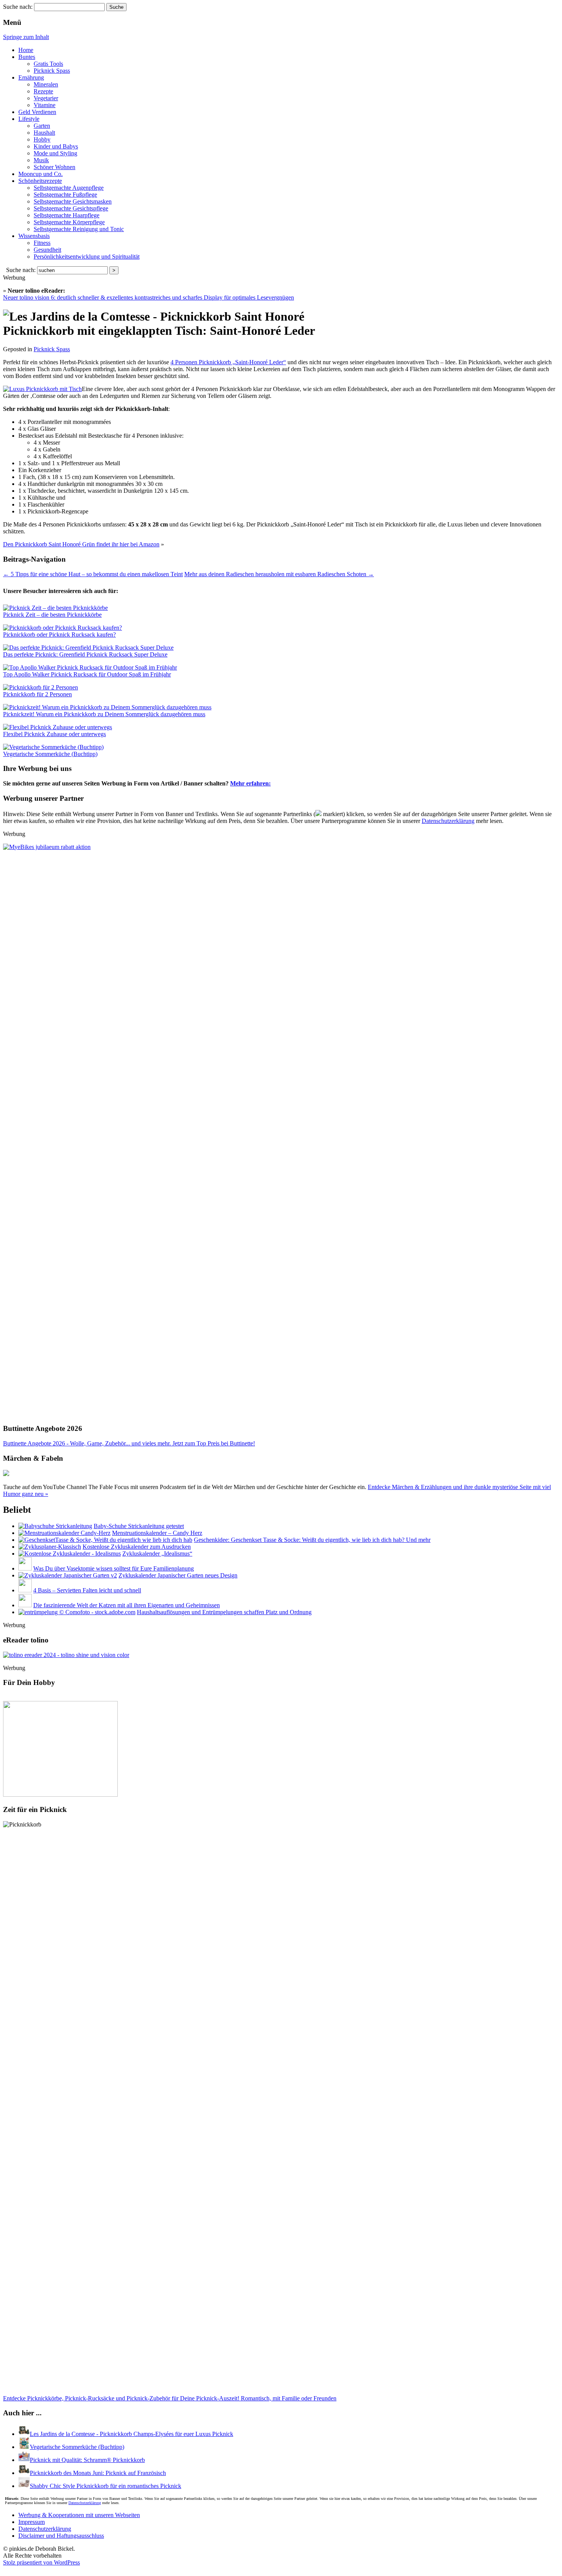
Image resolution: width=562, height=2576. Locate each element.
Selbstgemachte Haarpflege (67, 215)
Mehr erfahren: (250, 783)
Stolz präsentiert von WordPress (41, 2562)
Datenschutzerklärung (448, 821)
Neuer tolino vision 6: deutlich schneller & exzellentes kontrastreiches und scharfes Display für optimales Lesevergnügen (149, 297)
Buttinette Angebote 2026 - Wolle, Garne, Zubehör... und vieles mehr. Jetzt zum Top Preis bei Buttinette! (129, 1443)
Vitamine (45, 105)
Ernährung (31, 77)
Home (26, 50)
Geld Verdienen (37, 112)
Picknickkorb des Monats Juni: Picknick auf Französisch (98, 2473)
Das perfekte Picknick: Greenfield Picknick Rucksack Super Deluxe (85, 654)
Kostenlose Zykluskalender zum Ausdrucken (137, 1547)
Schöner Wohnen (54, 167)
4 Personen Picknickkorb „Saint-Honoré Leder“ (228, 362)
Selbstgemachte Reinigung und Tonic (79, 229)
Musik (41, 160)
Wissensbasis (34, 236)
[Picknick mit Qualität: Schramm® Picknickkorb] (24, 2460)
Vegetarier (46, 98)
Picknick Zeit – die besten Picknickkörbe (52, 615)
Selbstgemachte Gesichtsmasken (73, 201)
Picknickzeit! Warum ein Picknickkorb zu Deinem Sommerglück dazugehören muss (104, 714)
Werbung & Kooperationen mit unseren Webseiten (79, 2515)
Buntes (27, 57)
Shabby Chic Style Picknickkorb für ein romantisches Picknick (106, 2486)
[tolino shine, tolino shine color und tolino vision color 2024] (66, 1655)
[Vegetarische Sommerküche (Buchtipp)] (24, 2447)
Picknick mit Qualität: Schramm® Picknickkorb (87, 2460)
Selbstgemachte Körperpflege (69, 222)
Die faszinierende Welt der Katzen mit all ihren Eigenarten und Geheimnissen (127, 1605)
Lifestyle (29, 119)
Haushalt (44, 133)
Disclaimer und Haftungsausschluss (61, 2536)
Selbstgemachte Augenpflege (69, 188)
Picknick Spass (52, 71)
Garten (42, 126)
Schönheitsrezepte (40, 181)
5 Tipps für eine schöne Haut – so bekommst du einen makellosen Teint (93, 574)
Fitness (42, 243)
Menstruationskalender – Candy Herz (157, 1533)
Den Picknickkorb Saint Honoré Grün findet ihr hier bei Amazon (81, 544)
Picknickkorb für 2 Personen (37, 694)
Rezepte (43, 91)
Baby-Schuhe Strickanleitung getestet (139, 1526)
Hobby (42, 139)
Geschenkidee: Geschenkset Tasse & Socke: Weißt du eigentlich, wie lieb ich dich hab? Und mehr (312, 1540)
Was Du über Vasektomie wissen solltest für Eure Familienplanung (114, 1568)
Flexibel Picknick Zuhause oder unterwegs (54, 734)
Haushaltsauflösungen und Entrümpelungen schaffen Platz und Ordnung (224, 1612)
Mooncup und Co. (41, 174)
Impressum (32, 2522)
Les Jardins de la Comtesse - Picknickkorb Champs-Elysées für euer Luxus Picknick (132, 2434)
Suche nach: (18, 7)
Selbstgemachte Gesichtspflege (71, 208)
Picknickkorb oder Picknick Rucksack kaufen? (59, 635)
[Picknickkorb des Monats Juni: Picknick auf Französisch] (24, 2473)
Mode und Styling (55, 153)
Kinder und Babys (56, 146)
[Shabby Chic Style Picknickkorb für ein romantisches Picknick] (24, 2486)
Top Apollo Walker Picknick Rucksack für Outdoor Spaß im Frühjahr (87, 674)
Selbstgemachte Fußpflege (65, 195)
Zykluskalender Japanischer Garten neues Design (178, 1575)
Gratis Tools (48, 64)
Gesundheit (47, 250)
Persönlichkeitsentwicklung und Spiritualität (87, 257)
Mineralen (46, 84)
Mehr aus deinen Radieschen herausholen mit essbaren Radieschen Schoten (279, 574)
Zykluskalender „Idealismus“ (157, 1554)
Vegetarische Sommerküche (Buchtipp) (50, 754)
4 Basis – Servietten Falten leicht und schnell (87, 1590)
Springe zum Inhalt (26, 37)
